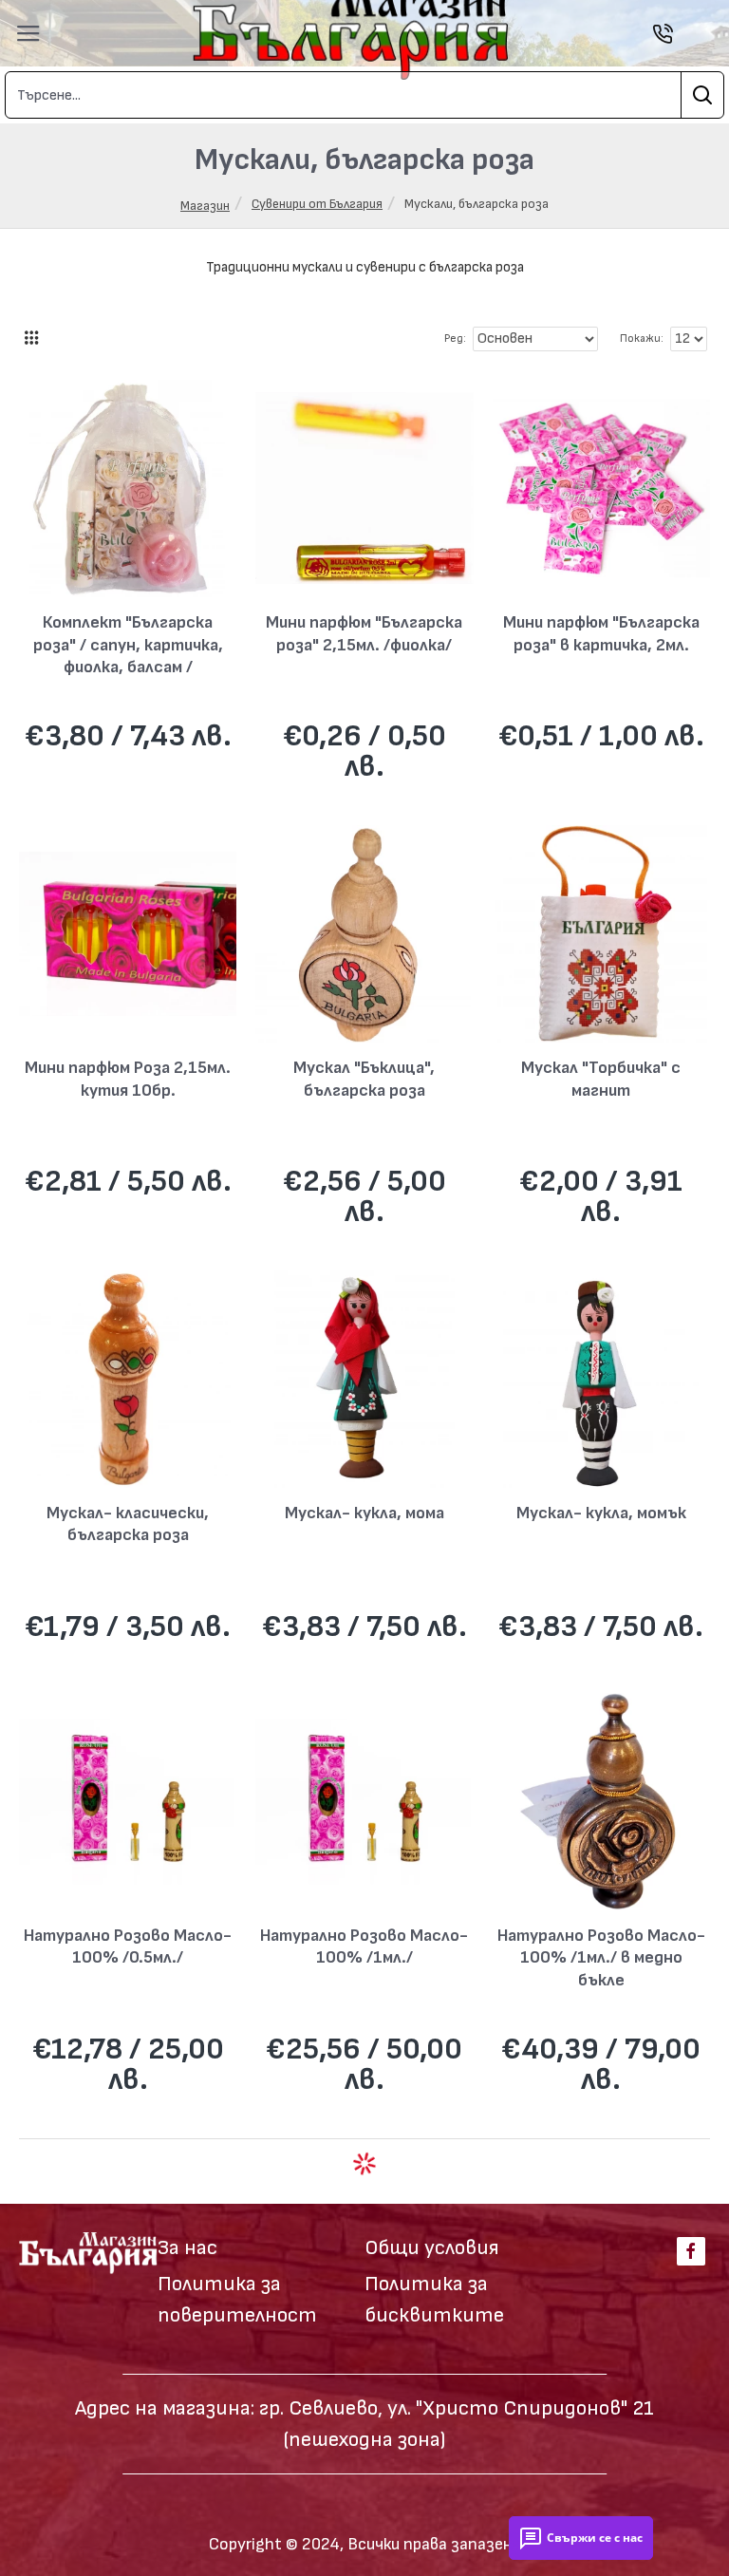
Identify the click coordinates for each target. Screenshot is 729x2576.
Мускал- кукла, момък (601, 1513)
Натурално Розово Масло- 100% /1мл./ (364, 1946)
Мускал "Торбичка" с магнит (601, 1079)
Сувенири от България (317, 204)
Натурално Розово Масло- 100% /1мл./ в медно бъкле (601, 1958)
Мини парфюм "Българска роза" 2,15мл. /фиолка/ (364, 633)
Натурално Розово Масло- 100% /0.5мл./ (128, 1946)
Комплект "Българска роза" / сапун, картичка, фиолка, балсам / (128, 645)
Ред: (455, 338)
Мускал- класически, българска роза (128, 1524)
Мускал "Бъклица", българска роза (364, 1079)
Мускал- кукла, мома (364, 1513)
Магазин (205, 206)
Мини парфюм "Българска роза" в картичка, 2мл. (601, 633)
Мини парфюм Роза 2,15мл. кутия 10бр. (128, 1079)
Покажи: (642, 338)
